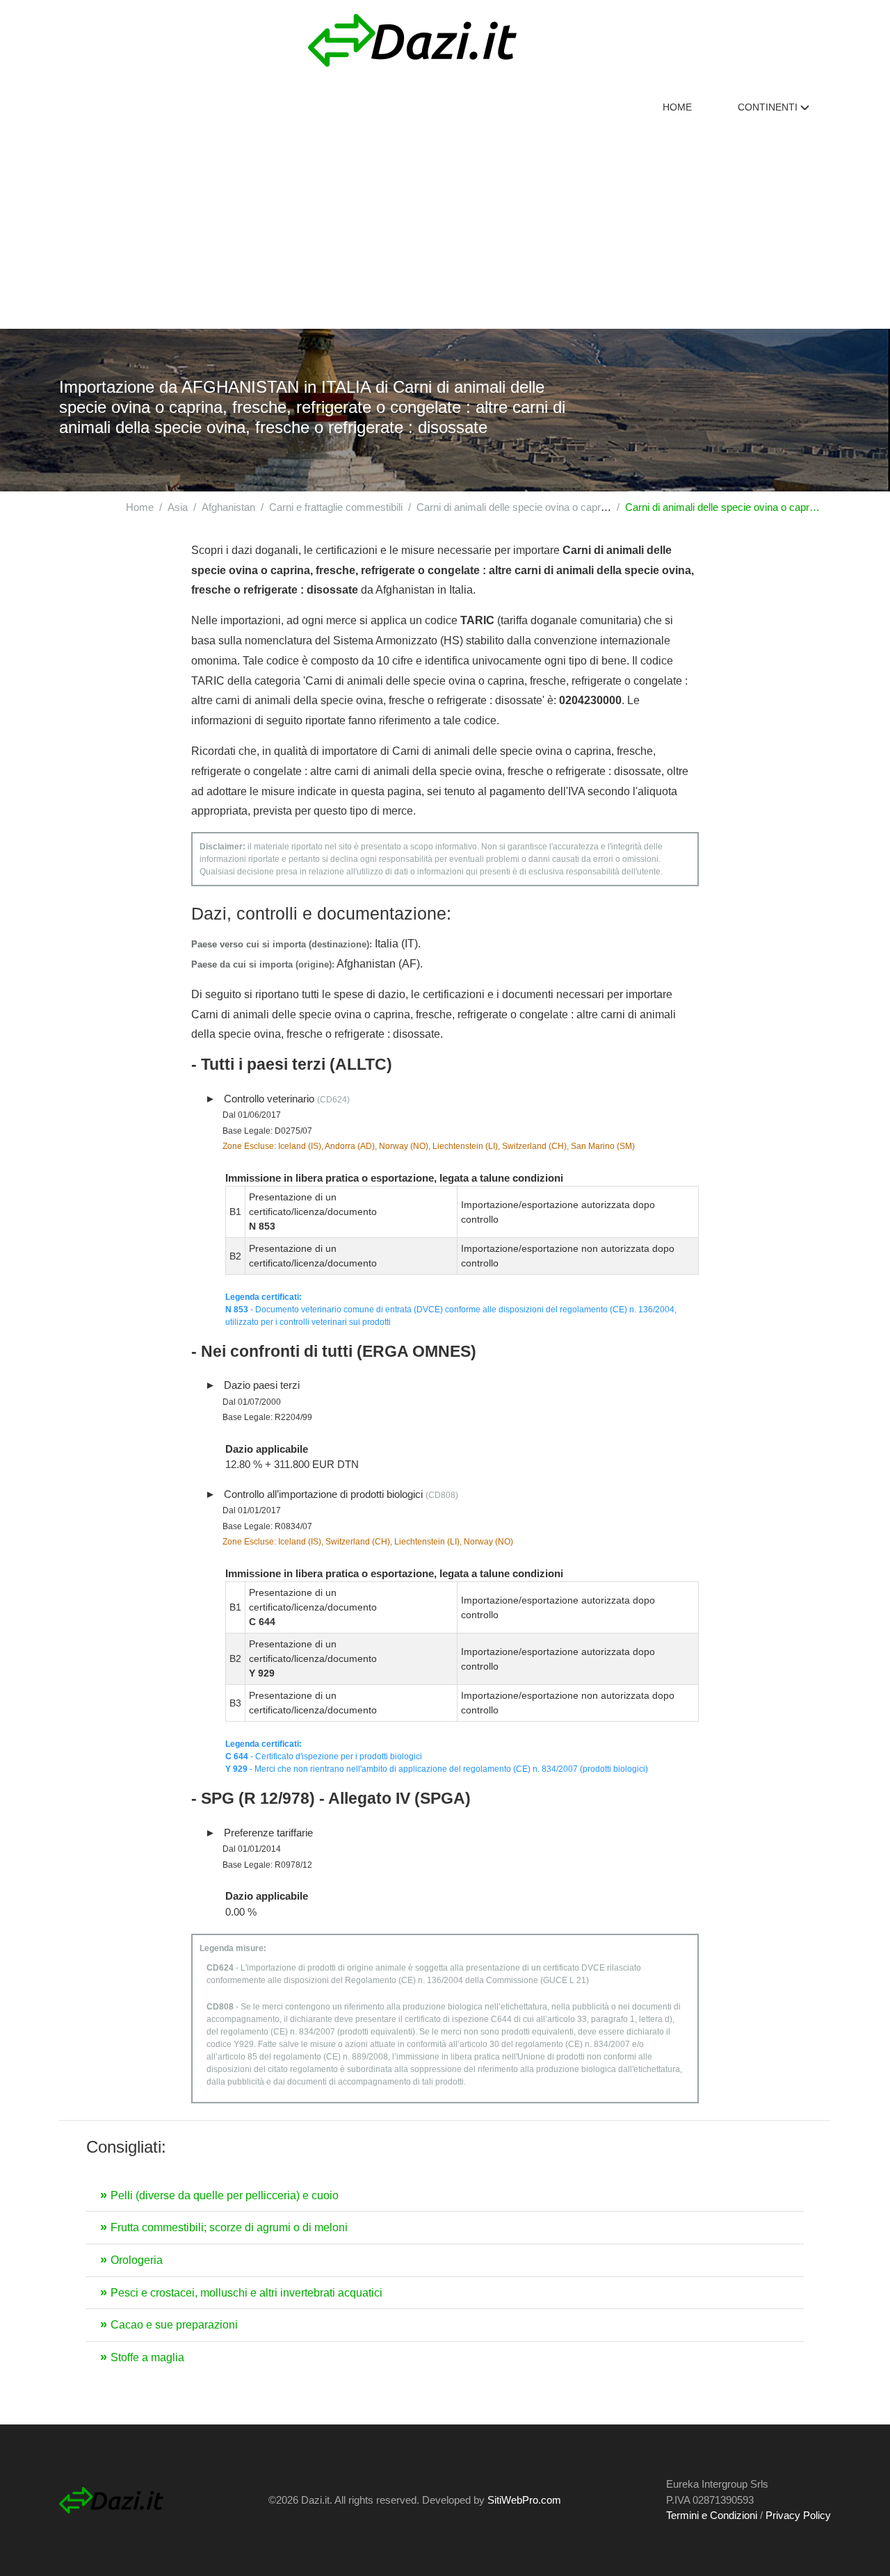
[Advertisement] (445, 225)
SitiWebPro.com (524, 2500)
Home (677, 107)
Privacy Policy (798, 2515)
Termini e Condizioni (712, 2515)
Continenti (769, 107)
